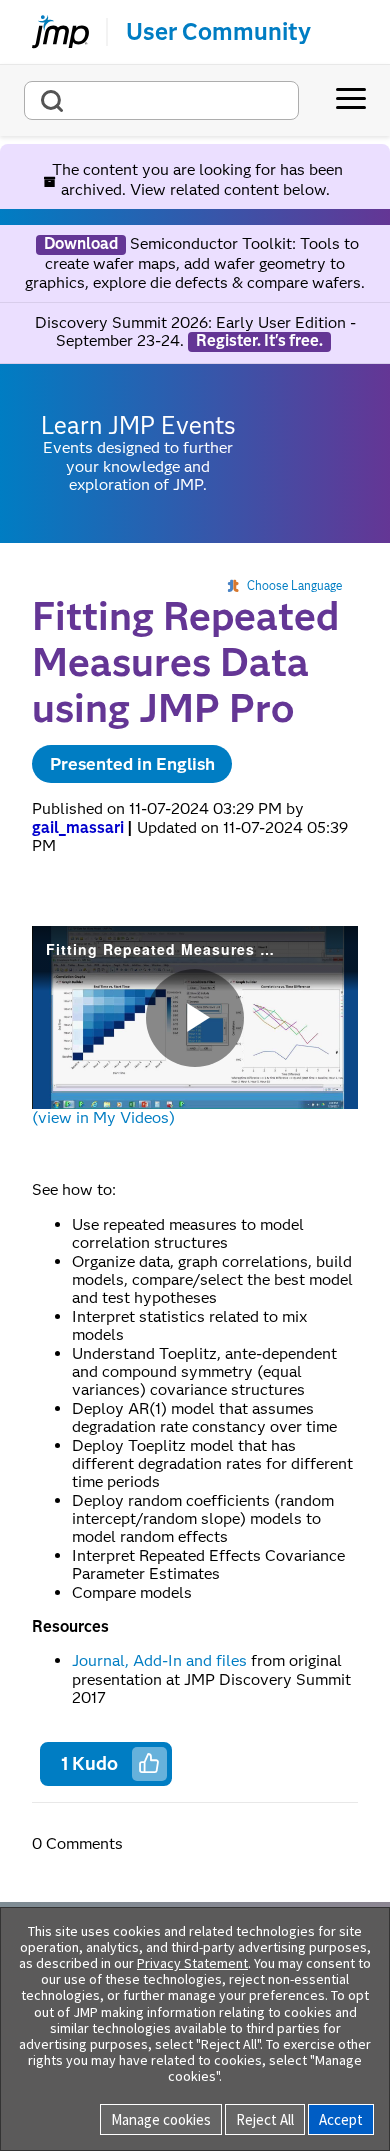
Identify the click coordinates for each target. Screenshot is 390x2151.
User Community (218, 32)
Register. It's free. (259, 341)
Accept (341, 2119)
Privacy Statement (192, 1963)
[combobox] (161, 100)
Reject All (265, 2119)
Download (81, 244)
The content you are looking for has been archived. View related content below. (195, 179)
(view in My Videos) (103, 1117)
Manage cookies (161, 2119)
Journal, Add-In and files (159, 1660)
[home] (52, 32)
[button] (149, 1763)
